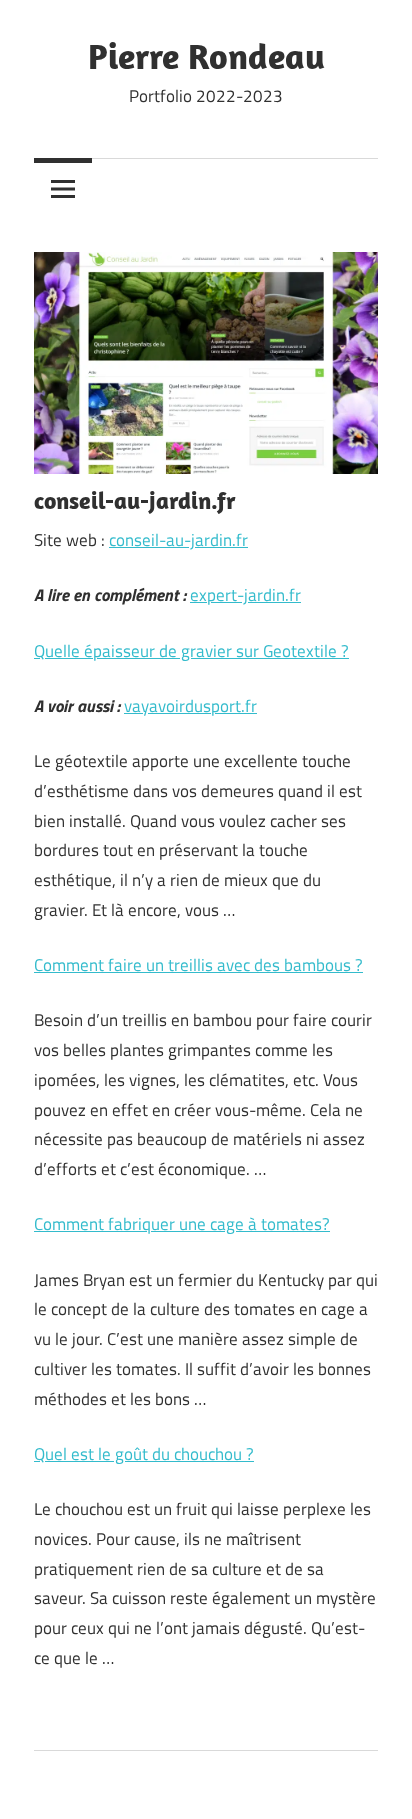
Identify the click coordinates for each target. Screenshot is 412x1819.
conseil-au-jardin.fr (178, 540)
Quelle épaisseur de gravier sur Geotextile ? (191, 651)
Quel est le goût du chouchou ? (144, 1454)
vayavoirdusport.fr (190, 706)
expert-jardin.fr (245, 595)
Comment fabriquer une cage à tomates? (182, 1224)
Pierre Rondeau (206, 55)
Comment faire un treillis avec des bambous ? (198, 965)
